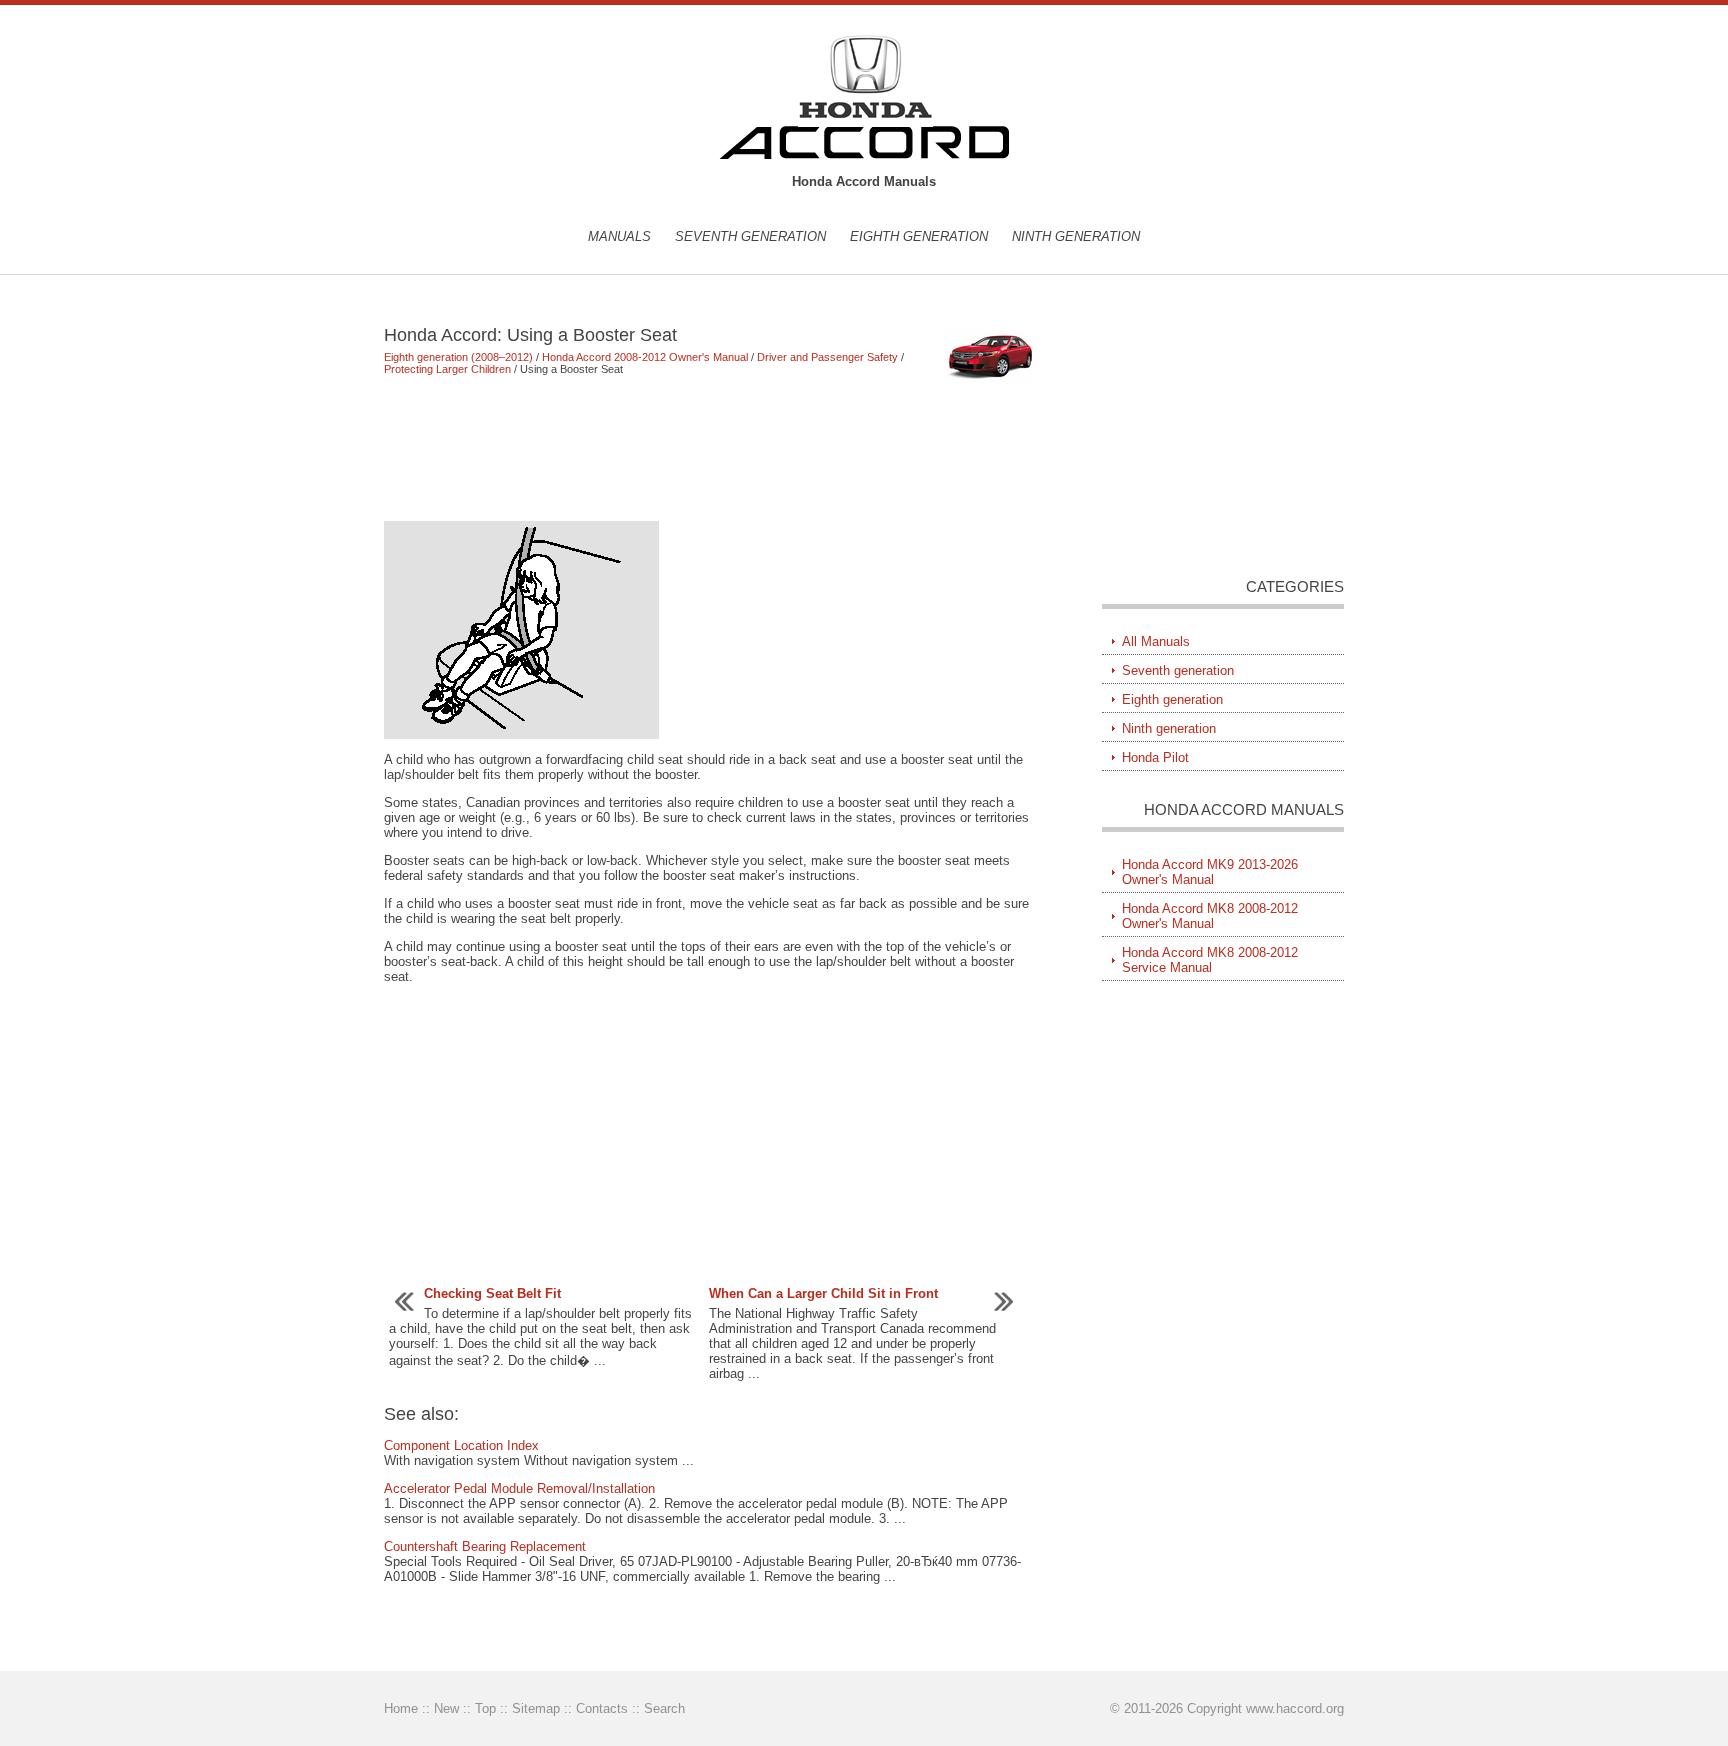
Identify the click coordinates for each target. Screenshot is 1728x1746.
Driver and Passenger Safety (827, 357)
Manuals (619, 236)
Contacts (602, 1708)
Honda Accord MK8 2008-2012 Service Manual (1210, 960)
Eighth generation (919, 236)
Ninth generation (1076, 236)
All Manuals (1156, 641)
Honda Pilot (1155, 757)
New (446, 1708)
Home (401, 1708)
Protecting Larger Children (447, 369)
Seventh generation (750, 236)
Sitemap (536, 1708)
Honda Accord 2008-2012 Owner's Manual (645, 357)
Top (485, 1708)
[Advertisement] (713, 448)
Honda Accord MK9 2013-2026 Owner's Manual (1210, 872)
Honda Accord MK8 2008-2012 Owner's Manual (1210, 916)
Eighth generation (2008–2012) (458, 357)
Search (664, 1708)
